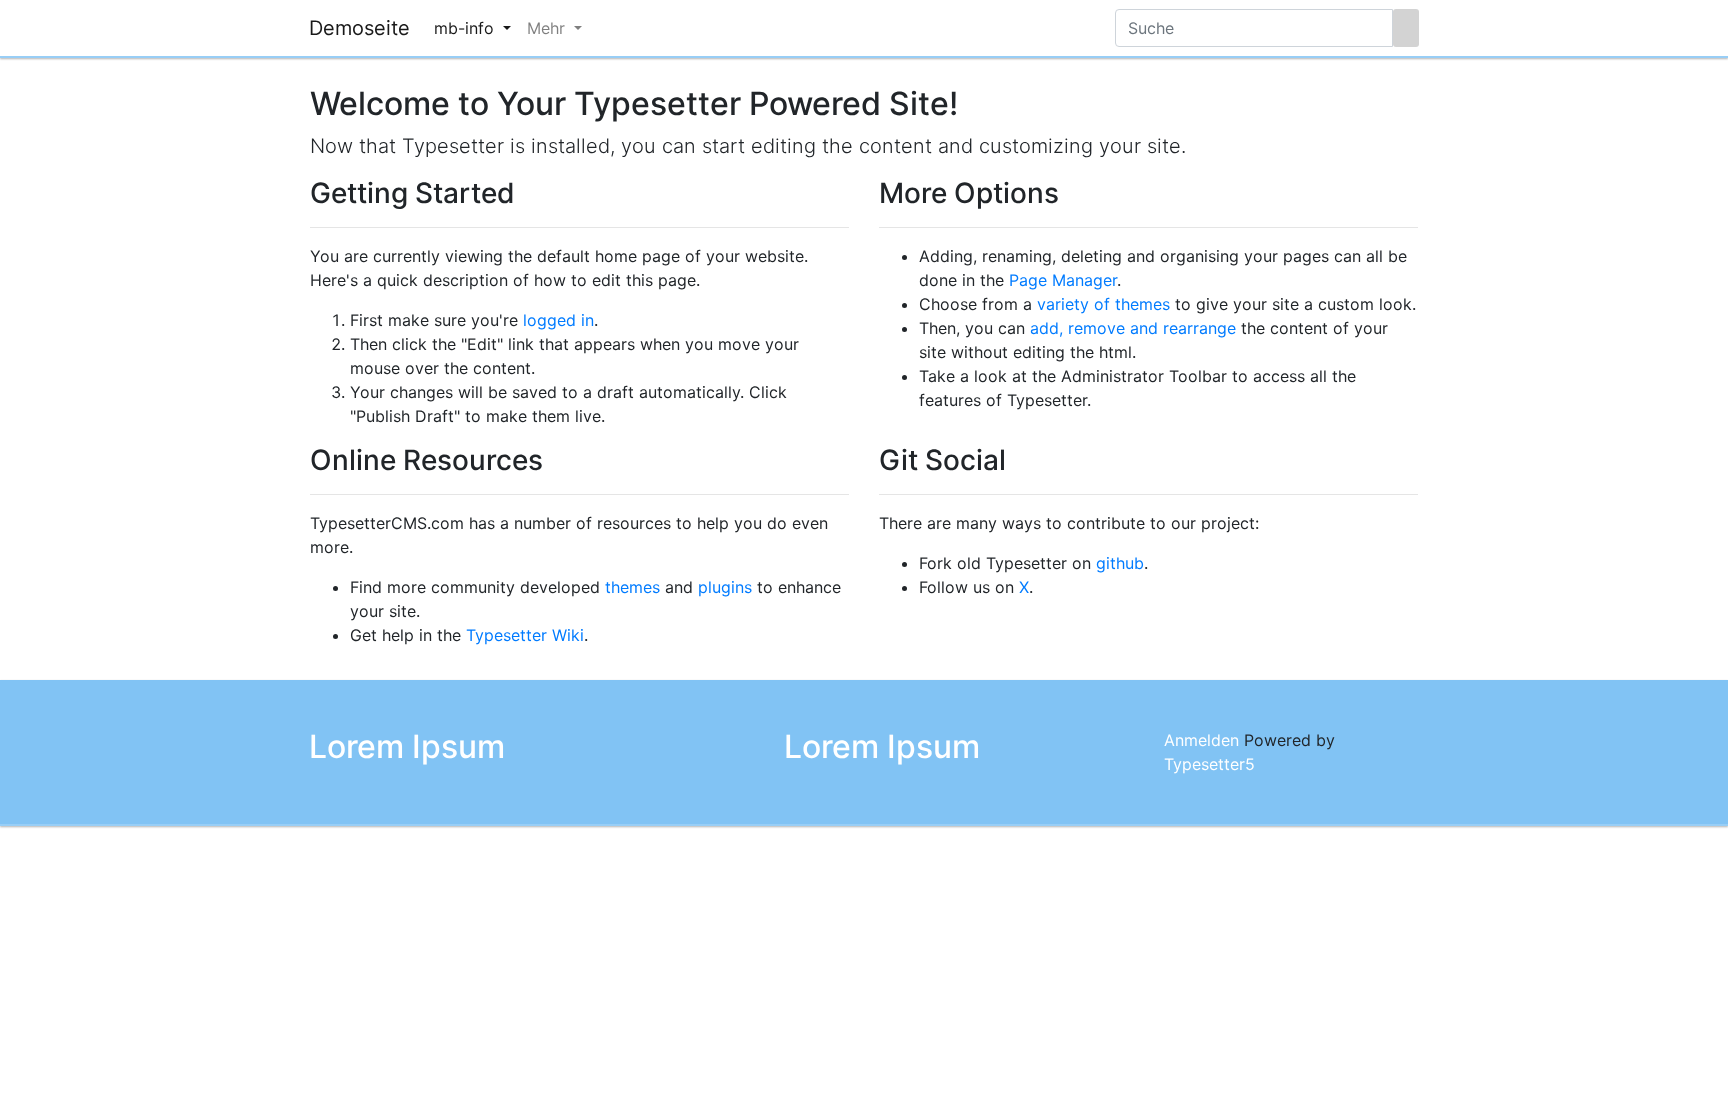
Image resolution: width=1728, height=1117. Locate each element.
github (1120, 563)
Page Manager (1063, 280)
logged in (558, 320)
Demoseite (359, 28)
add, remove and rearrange (1133, 328)
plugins (725, 587)
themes (632, 587)
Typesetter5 (1209, 764)
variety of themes (1103, 304)
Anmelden (1201, 740)
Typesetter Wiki (525, 635)
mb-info (466, 28)
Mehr (548, 28)
